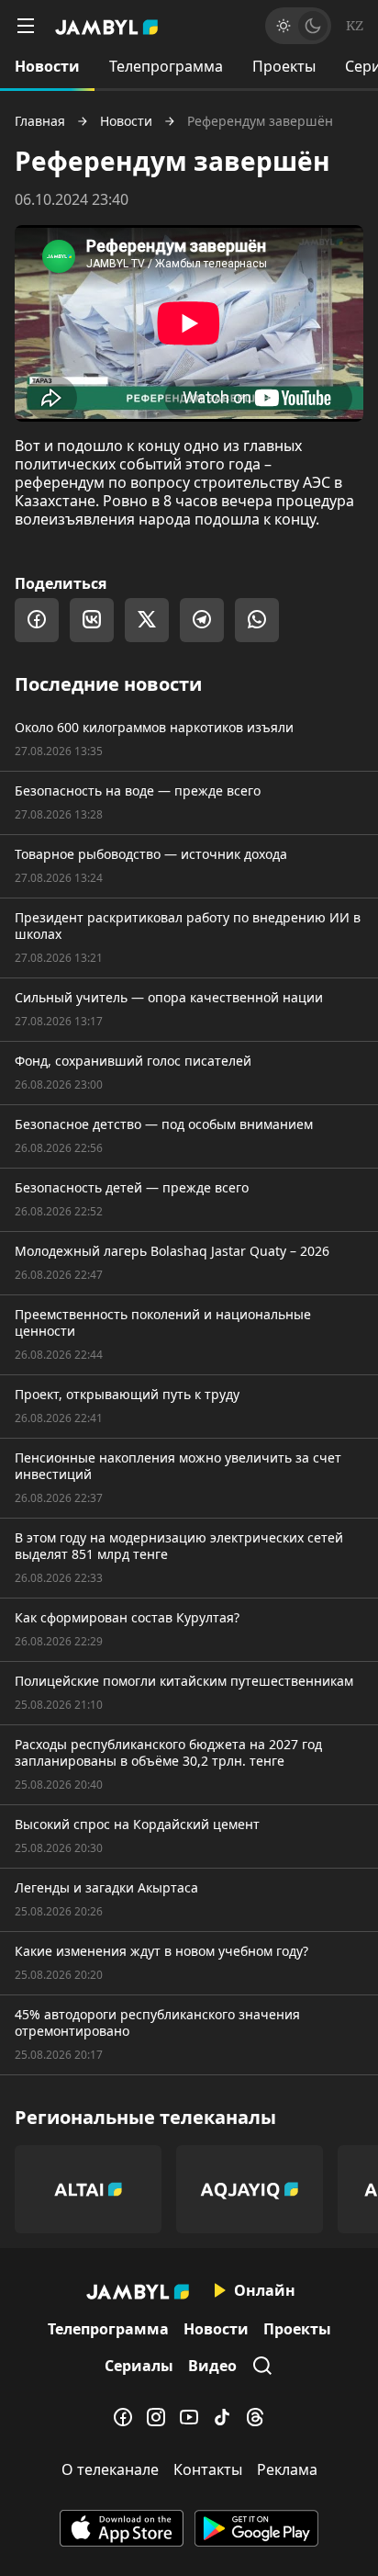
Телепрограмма (166, 66)
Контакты (208, 2469)
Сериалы (139, 2366)
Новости (47, 66)
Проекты (284, 66)
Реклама (287, 2469)
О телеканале (110, 2469)
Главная (40, 121)
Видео (212, 2366)
